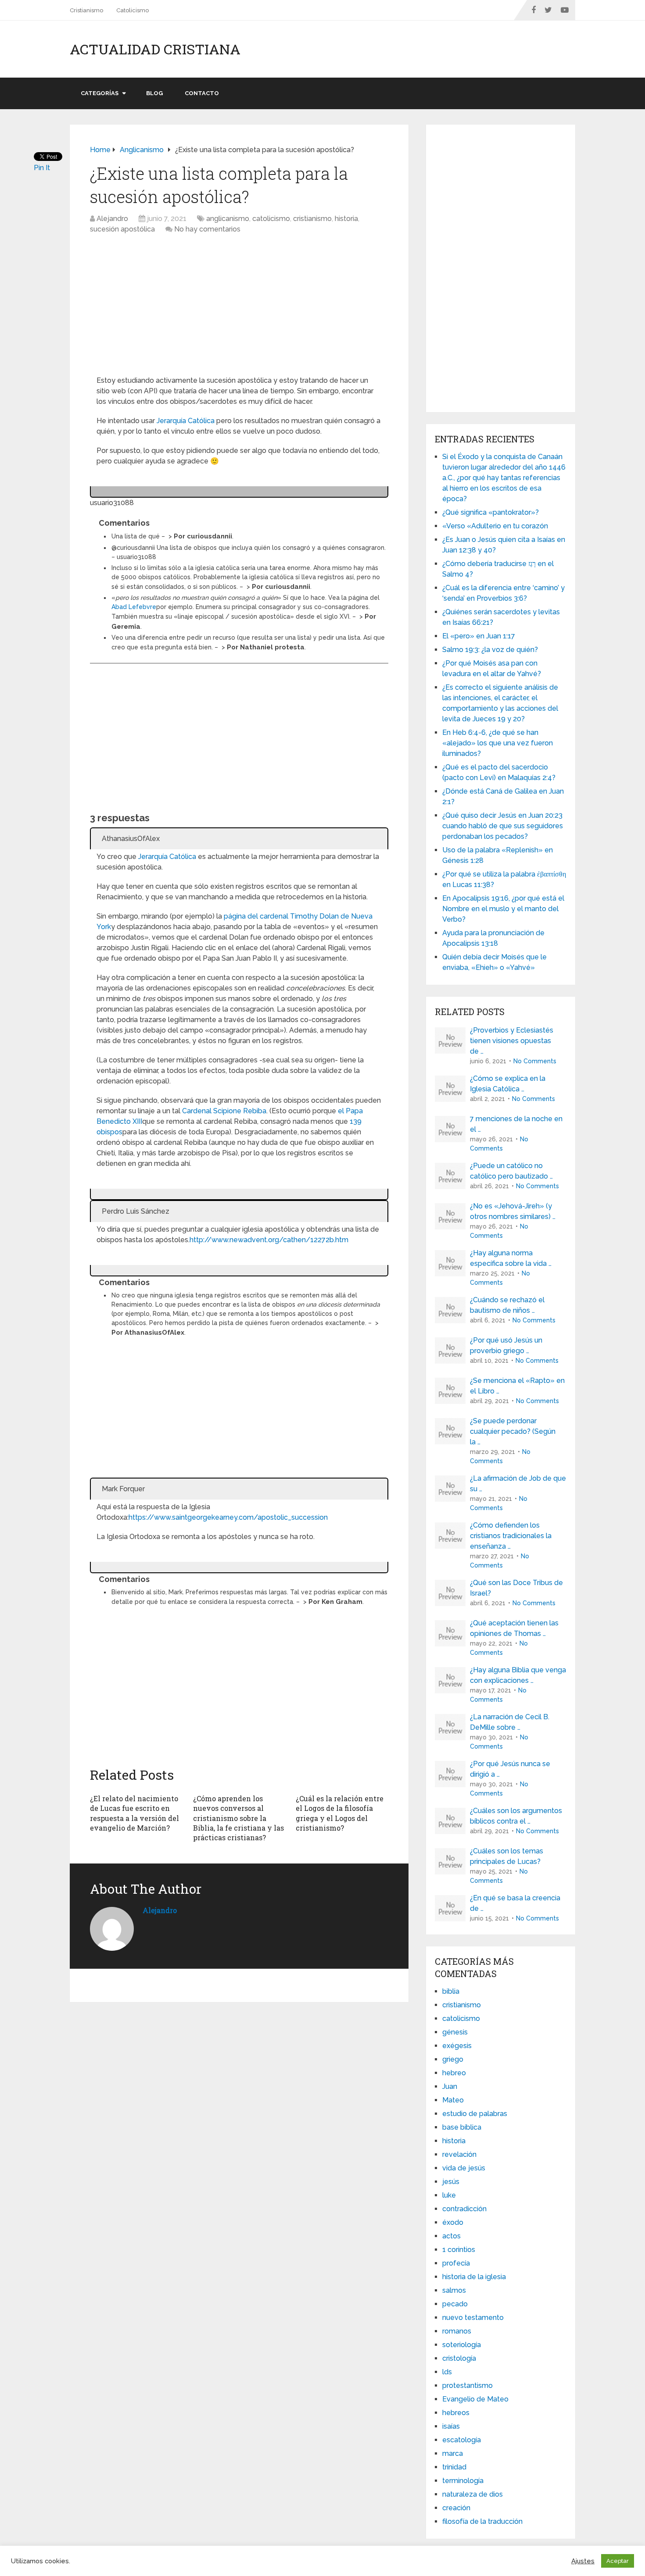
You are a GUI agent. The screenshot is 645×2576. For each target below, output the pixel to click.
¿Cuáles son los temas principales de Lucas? (507, 1856)
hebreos (456, 2413)
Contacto (202, 93)
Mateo (453, 2100)
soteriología (462, 2345)
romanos (457, 2331)
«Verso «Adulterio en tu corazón (495, 526)
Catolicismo (133, 10)
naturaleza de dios (473, 2494)
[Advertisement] (239, 308)
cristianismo (312, 219)
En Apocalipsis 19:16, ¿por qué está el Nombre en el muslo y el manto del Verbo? (503, 909)
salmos (454, 2290)
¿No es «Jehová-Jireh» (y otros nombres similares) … (513, 1211)
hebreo (454, 2073)
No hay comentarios (207, 229)
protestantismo (468, 2385)
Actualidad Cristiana (155, 49)
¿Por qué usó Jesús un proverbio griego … (506, 1345)
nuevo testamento (473, 2318)
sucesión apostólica (122, 229)
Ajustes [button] (583, 2561)
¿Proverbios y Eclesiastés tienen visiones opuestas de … (512, 1041)
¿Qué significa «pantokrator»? (491, 512)
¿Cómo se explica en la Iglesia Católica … (508, 1084)
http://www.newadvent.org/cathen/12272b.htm (269, 1240)
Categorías (100, 93)
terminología (463, 2481)
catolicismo (271, 219)
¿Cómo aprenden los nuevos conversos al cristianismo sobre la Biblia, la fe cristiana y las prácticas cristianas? (238, 1818)
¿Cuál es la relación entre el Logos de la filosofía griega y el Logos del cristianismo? (340, 1813)
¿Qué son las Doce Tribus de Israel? (516, 1588)
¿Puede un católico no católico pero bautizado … (511, 1171)
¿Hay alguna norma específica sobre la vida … (511, 1258)
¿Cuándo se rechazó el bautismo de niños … (507, 1305)
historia (346, 219)
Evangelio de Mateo (475, 2399)
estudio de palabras (475, 2114)
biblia (451, 1991)
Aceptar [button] (618, 2561)
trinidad (454, 2467)
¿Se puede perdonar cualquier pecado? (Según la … (513, 1431)
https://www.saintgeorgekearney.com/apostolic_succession (228, 1517)
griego (453, 2059)
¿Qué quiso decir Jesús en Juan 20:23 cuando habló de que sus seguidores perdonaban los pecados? (503, 826)
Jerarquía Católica (186, 421)
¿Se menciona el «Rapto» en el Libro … (517, 1386)
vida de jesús (464, 2168)
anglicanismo (228, 219)
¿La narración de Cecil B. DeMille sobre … (510, 1722)
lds (447, 2372)
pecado (455, 2304)
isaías (451, 2426)
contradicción (464, 2209)
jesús (451, 2182)
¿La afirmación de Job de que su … (518, 1484)
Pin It (42, 168)
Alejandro (112, 219)
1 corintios (459, 2250)
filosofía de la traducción (482, 2521)
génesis (455, 2032)
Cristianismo (86, 10)
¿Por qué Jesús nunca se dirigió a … (510, 1769)
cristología (459, 2358)
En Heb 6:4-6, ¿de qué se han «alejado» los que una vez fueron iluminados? (498, 743)
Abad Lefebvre (134, 607)
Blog (154, 93)
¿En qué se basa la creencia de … (515, 1903)
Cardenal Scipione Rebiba (224, 1111)
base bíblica (462, 2127)
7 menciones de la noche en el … (516, 1124)
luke (449, 2195)
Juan (450, 2086)
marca (453, 2453)
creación (456, 2508)
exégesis (457, 2046)
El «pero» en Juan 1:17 (479, 636)
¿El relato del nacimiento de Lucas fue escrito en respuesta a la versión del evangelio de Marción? (134, 1813)
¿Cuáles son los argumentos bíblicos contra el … (516, 1816)
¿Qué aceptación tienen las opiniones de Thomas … (514, 1628)
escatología (462, 2440)
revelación (459, 2154)
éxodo (453, 2222)
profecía (456, 2263)
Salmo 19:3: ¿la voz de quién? (490, 650)
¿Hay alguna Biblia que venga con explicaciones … (518, 1675)
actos (451, 2236)
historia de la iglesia (474, 2277)
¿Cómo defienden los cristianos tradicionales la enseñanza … (511, 1536)
